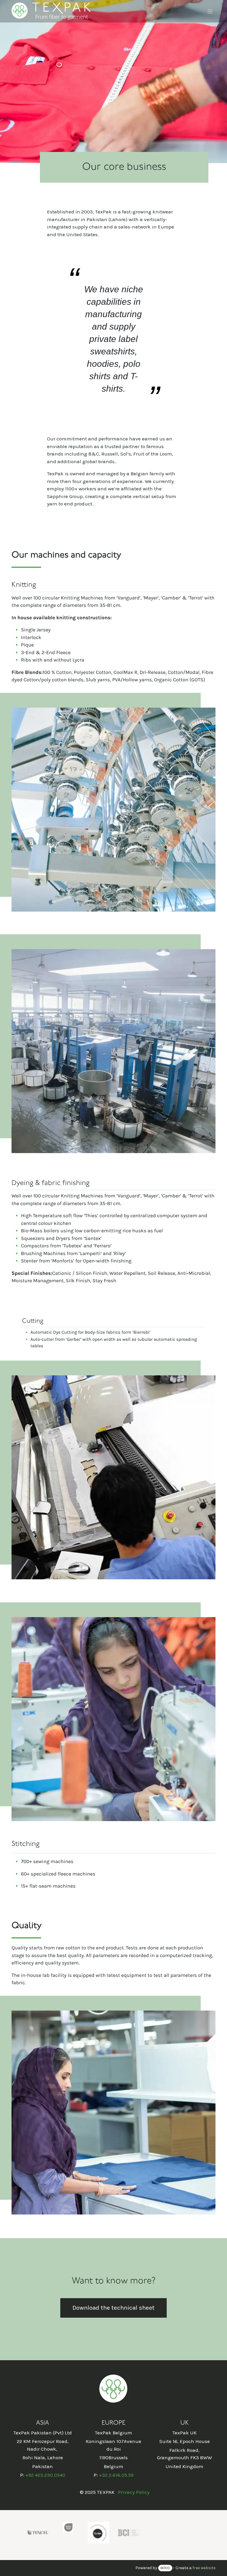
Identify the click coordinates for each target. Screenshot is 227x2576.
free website (204, 2568)
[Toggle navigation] (210, 11)
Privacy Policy (134, 2492)
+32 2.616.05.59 (116, 2475)
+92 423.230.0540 (45, 2475)
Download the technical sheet (113, 2308)
